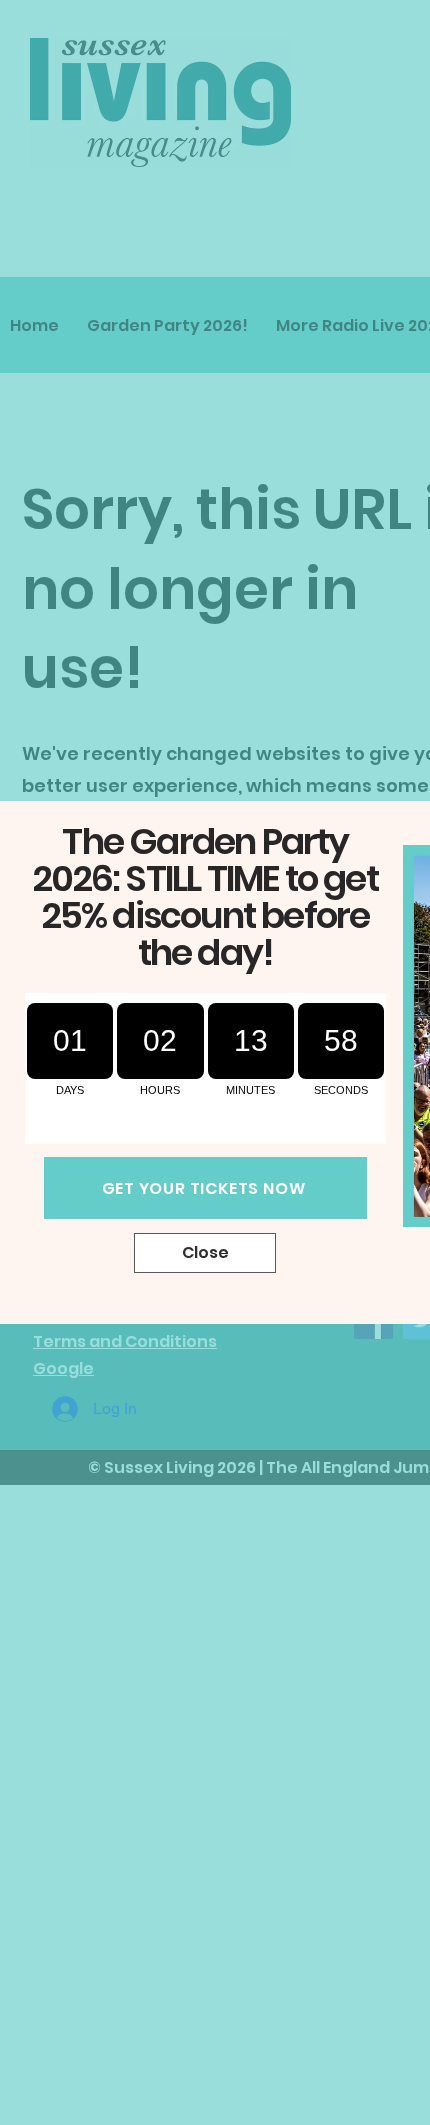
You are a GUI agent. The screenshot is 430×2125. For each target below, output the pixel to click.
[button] (205, 1253)
